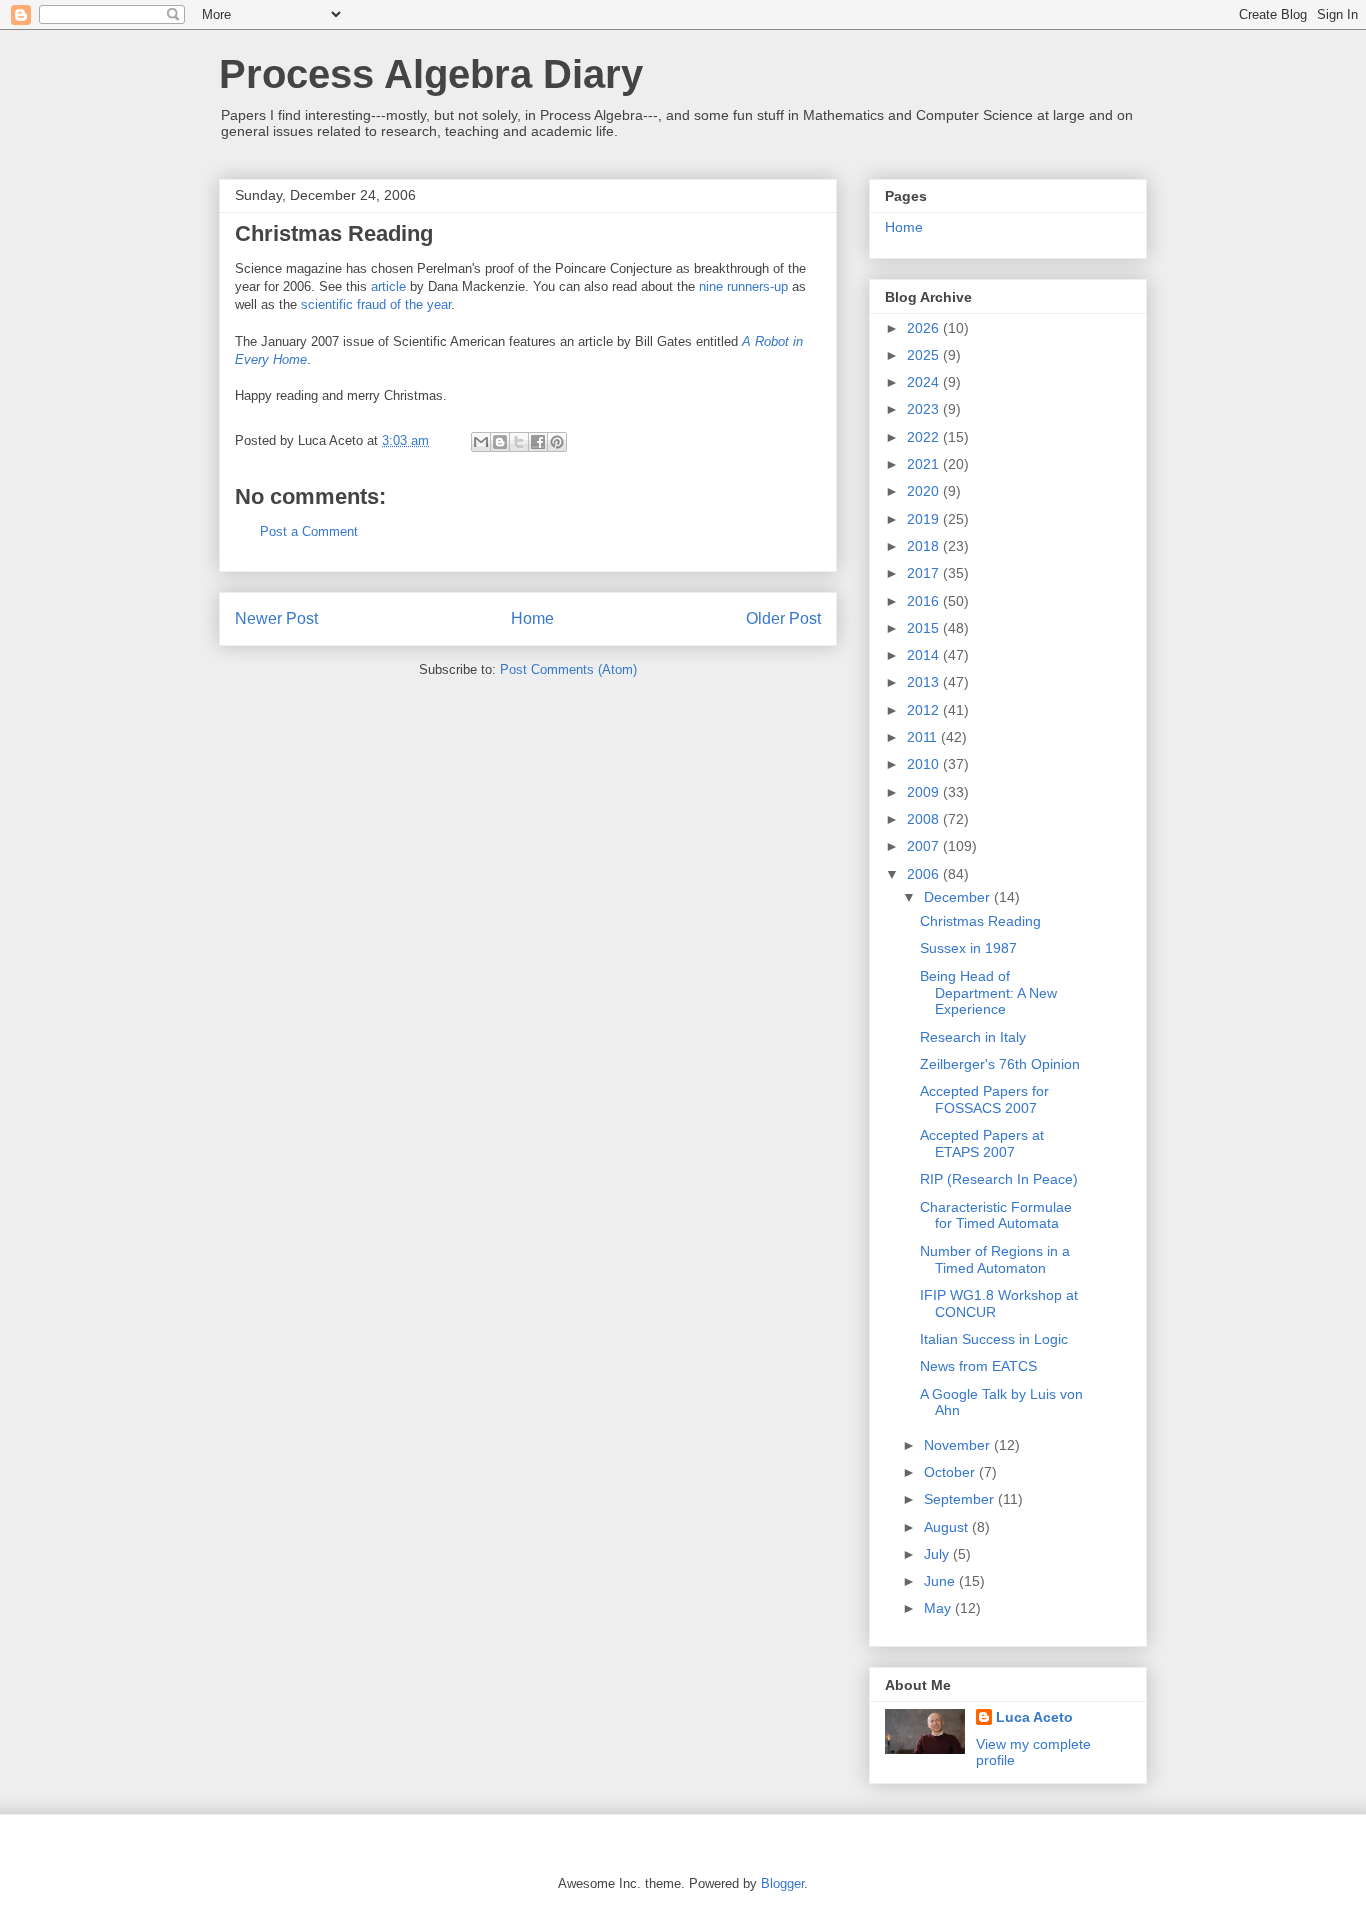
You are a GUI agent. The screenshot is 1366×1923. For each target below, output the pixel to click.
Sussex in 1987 (968, 948)
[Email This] (481, 442)
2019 (925, 519)
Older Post (783, 618)
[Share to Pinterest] (557, 442)
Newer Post (276, 618)
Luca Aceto (1034, 1717)
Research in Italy (973, 1037)
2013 (925, 682)
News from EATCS (978, 1366)
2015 (925, 628)
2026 (925, 328)
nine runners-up (743, 286)
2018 (925, 546)
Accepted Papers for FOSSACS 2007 (984, 1099)
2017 (925, 573)
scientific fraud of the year (376, 304)
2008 (925, 819)
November (959, 1445)
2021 (925, 464)
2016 (925, 601)
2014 (925, 655)
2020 (925, 491)
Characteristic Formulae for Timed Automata (996, 1215)
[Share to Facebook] (538, 442)
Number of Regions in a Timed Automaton (995, 1259)
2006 (925, 874)
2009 (925, 792)
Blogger (782, 1883)
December (959, 897)
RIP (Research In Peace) (999, 1179)
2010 (925, 764)
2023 (925, 409)
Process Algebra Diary (431, 74)
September (961, 1499)
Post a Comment (309, 531)
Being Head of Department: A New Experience (988, 993)
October (951, 1472)
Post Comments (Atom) (568, 669)
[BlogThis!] (500, 442)
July (938, 1554)
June (941, 1581)
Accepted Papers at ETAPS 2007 (982, 1143)
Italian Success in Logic (994, 1339)
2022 (925, 437)
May (939, 1608)
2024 (925, 382)
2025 (925, 355)
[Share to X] (519, 442)
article (388, 286)
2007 (925, 846)
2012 (925, 710)
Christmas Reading (980, 921)
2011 (924, 737)
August (948, 1527)
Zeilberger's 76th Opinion (1000, 1064)
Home (532, 618)
